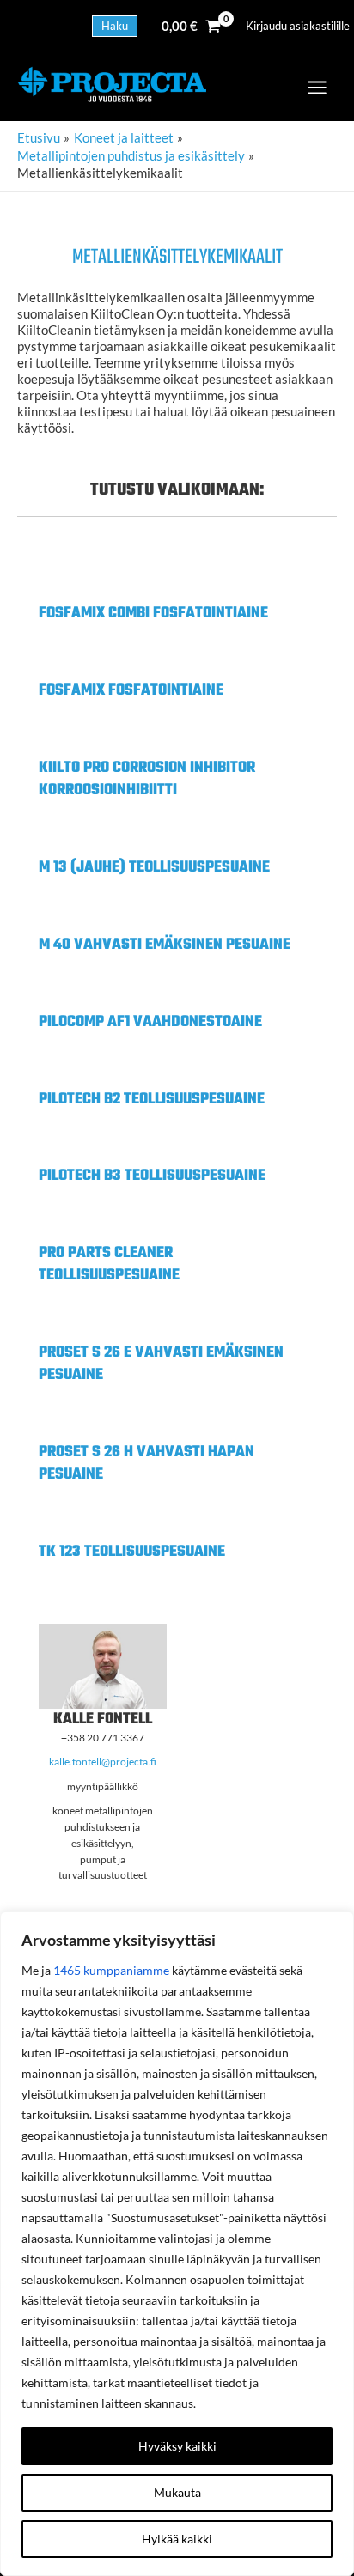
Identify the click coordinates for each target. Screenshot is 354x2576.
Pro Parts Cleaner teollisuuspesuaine (109, 1264)
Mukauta (177, 2492)
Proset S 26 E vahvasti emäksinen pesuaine (161, 1364)
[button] (115, 26)
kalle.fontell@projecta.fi (103, 1762)
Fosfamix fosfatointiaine (131, 691)
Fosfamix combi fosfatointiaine (153, 614)
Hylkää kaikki (177, 2539)
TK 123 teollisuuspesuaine (132, 1552)
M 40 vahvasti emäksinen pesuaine (165, 945)
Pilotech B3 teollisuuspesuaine (152, 1176)
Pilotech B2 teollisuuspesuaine (152, 1100)
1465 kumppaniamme (111, 1970)
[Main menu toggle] (317, 88)
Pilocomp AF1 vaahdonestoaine (150, 1022)
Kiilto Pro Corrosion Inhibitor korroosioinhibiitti (147, 779)
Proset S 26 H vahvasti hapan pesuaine (146, 1464)
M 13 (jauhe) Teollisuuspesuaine (154, 868)
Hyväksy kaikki (177, 2446)
